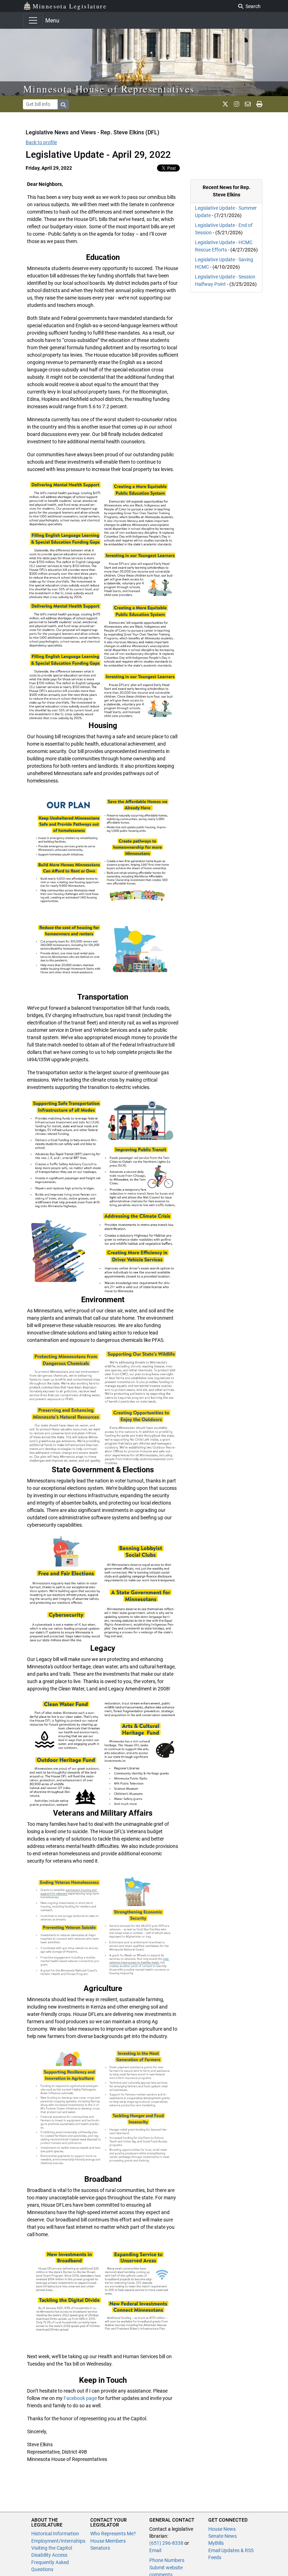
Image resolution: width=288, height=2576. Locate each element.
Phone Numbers (167, 2560)
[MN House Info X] (225, 104)
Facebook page (80, 2398)
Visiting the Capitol (52, 2548)
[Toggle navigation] (33, 20)
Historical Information (55, 2534)
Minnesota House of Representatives (109, 89)
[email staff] (248, 104)
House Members (108, 2541)
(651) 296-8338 (166, 2543)
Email (155, 2550)
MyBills (216, 2543)
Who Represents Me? (113, 2534)
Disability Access (49, 2555)
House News (222, 2529)
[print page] (259, 104)
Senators (100, 2548)
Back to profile (41, 142)
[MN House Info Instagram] (237, 104)
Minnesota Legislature (70, 6)
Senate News (222, 2536)
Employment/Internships (58, 2541)
